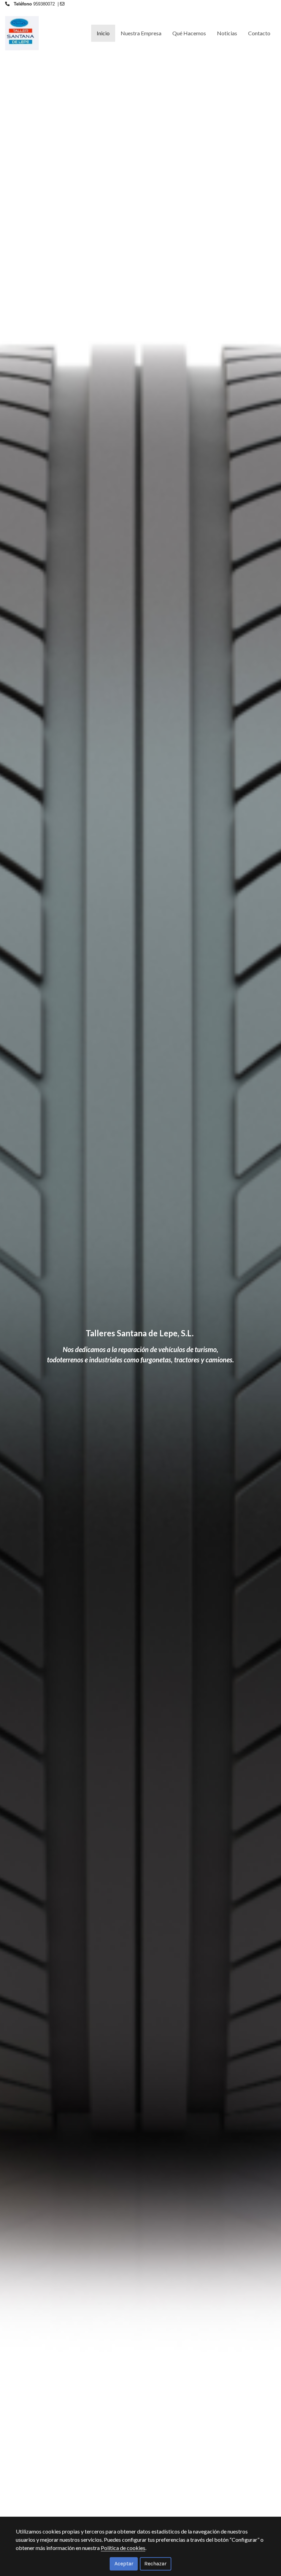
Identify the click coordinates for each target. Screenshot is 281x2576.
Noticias (227, 33)
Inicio (103, 33)
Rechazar (155, 2563)
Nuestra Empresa (141, 33)
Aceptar (124, 2563)
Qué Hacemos (189, 33)
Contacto (259, 33)
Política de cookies (123, 2548)
